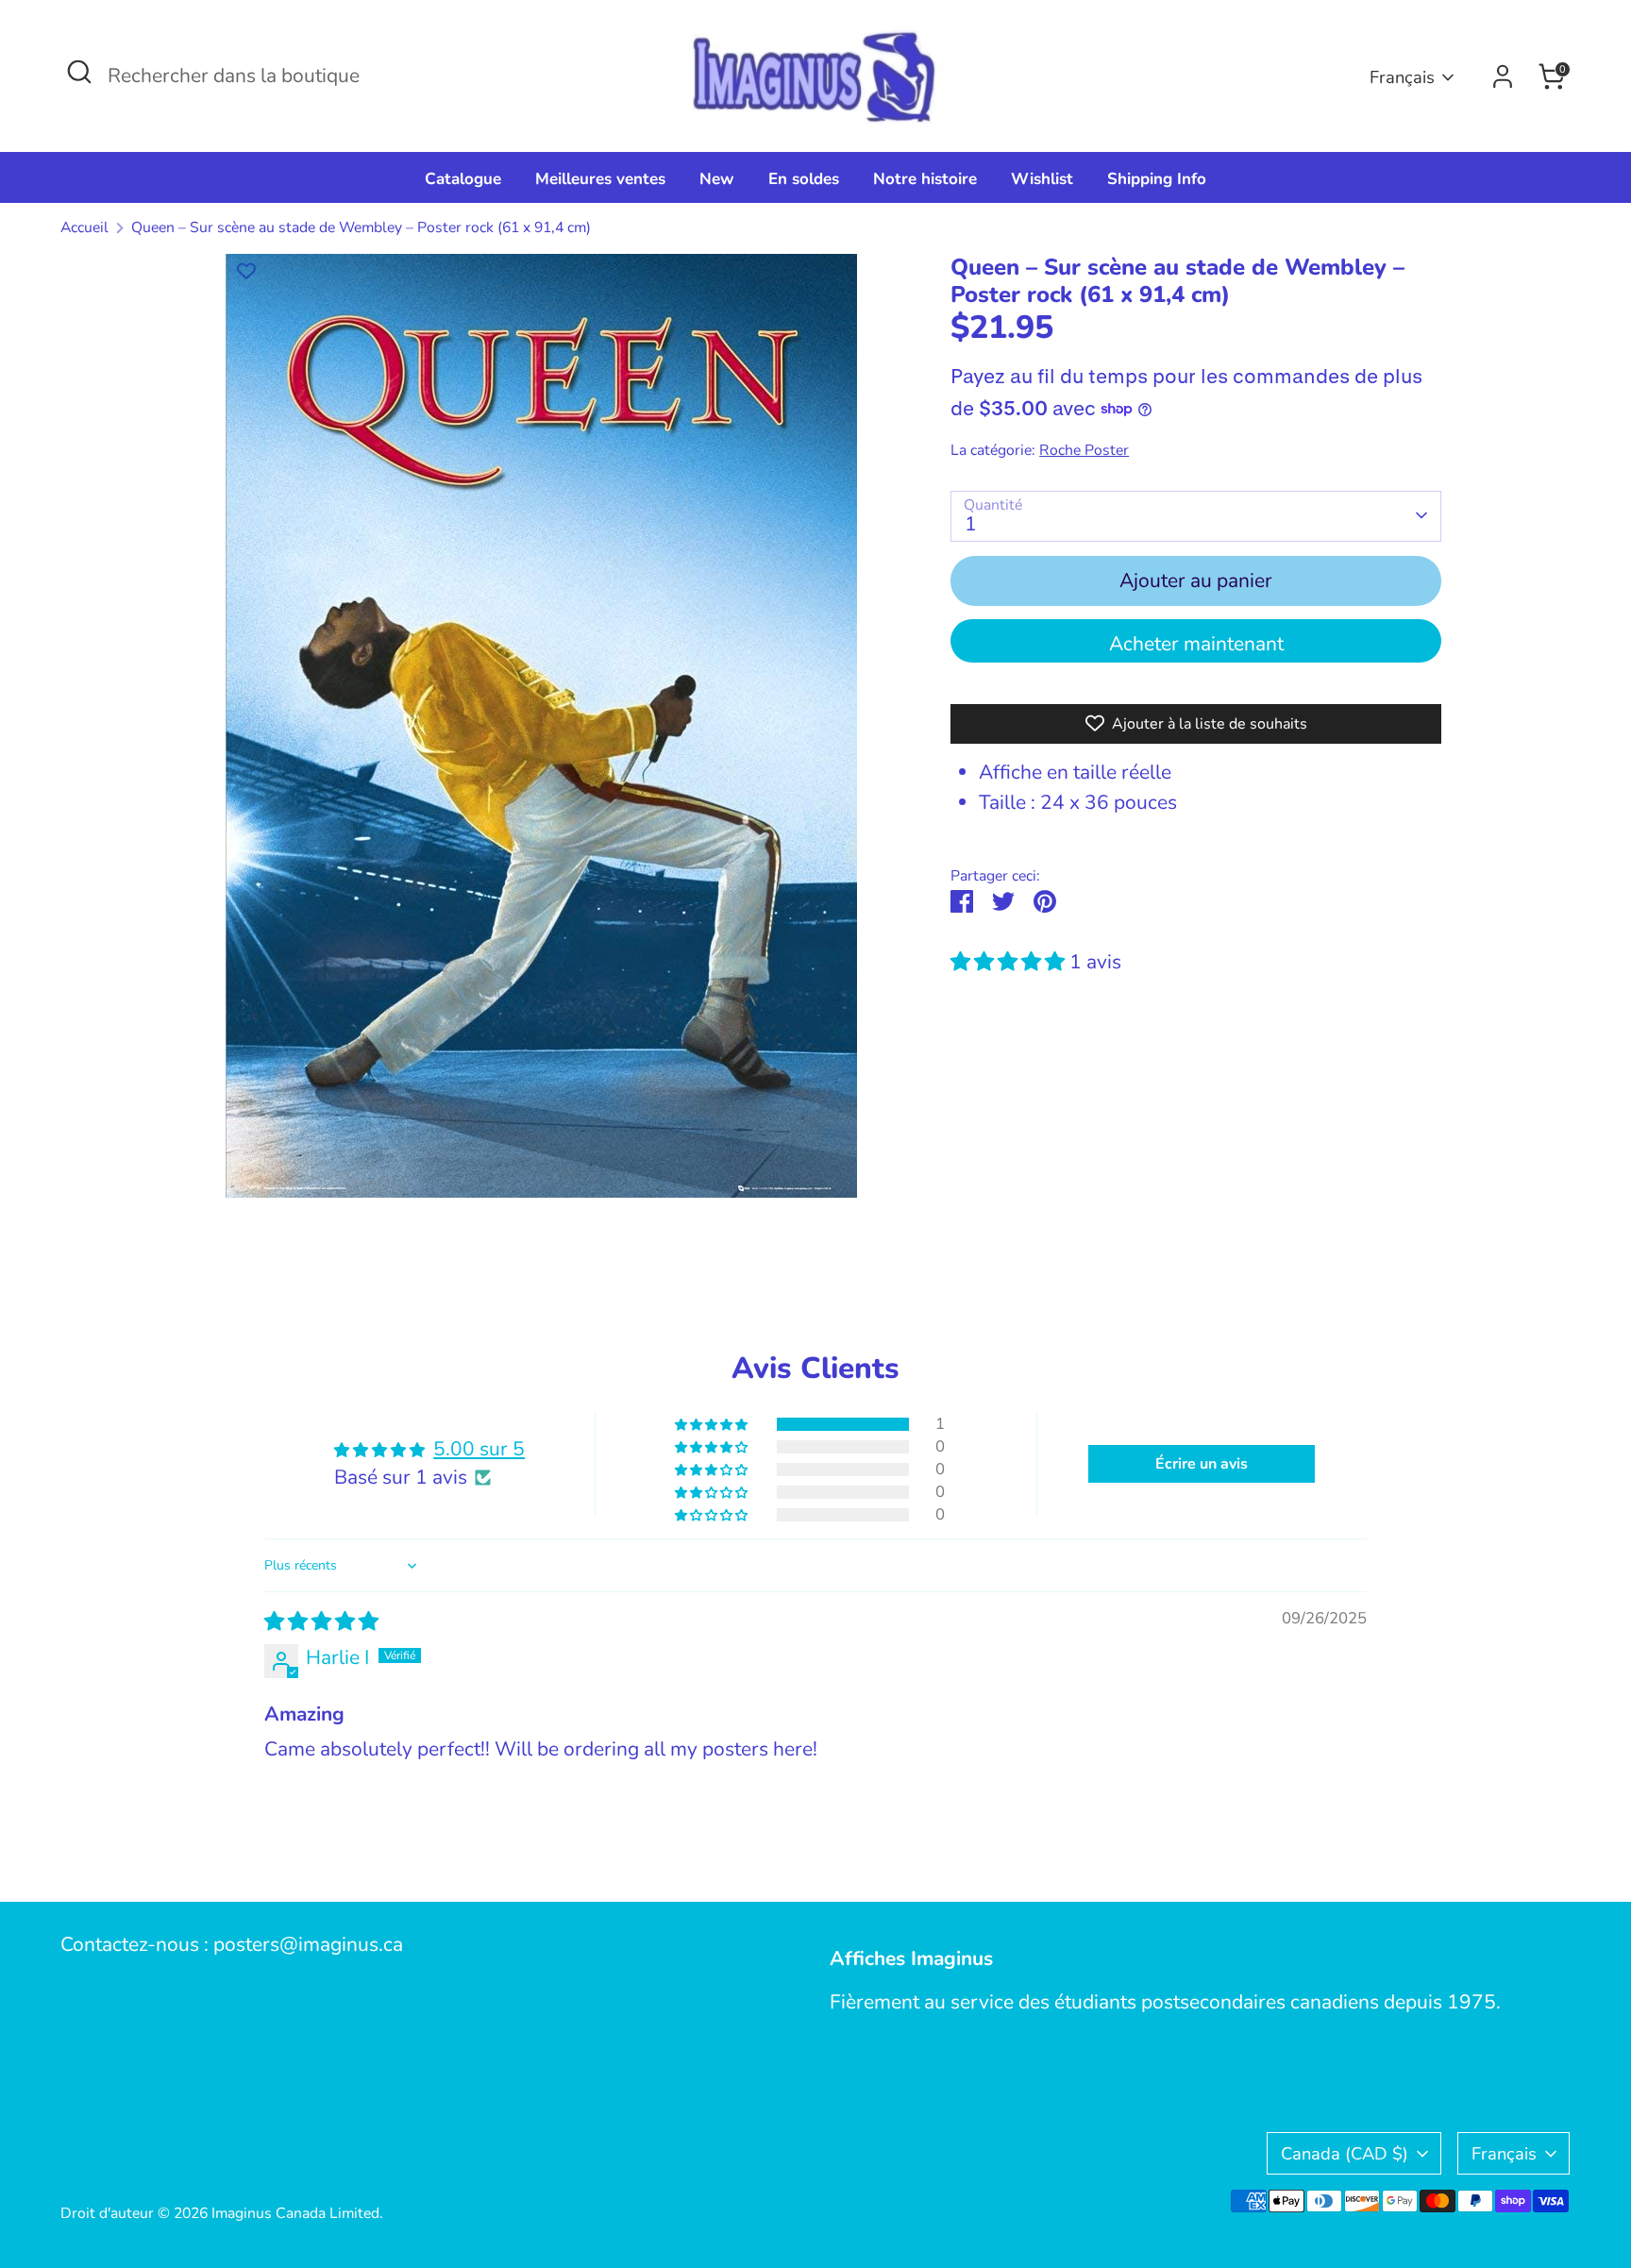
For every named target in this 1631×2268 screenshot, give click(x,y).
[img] (321, 1621)
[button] (1010, 961)
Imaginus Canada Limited (295, 2213)
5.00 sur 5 (479, 1449)
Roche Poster (1084, 449)
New (717, 179)
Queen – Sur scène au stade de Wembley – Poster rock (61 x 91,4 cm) (361, 227)
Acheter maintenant (1196, 643)
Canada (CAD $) (1345, 2153)
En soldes (804, 179)
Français (1402, 77)
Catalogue (463, 179)
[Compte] (1503, 76)
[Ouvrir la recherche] (79, 72)
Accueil (84, 227)
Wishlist (1042, 179)
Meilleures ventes (600, 179)
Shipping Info (1157, 179)
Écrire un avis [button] (1202, 1464)
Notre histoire (925, 179)
